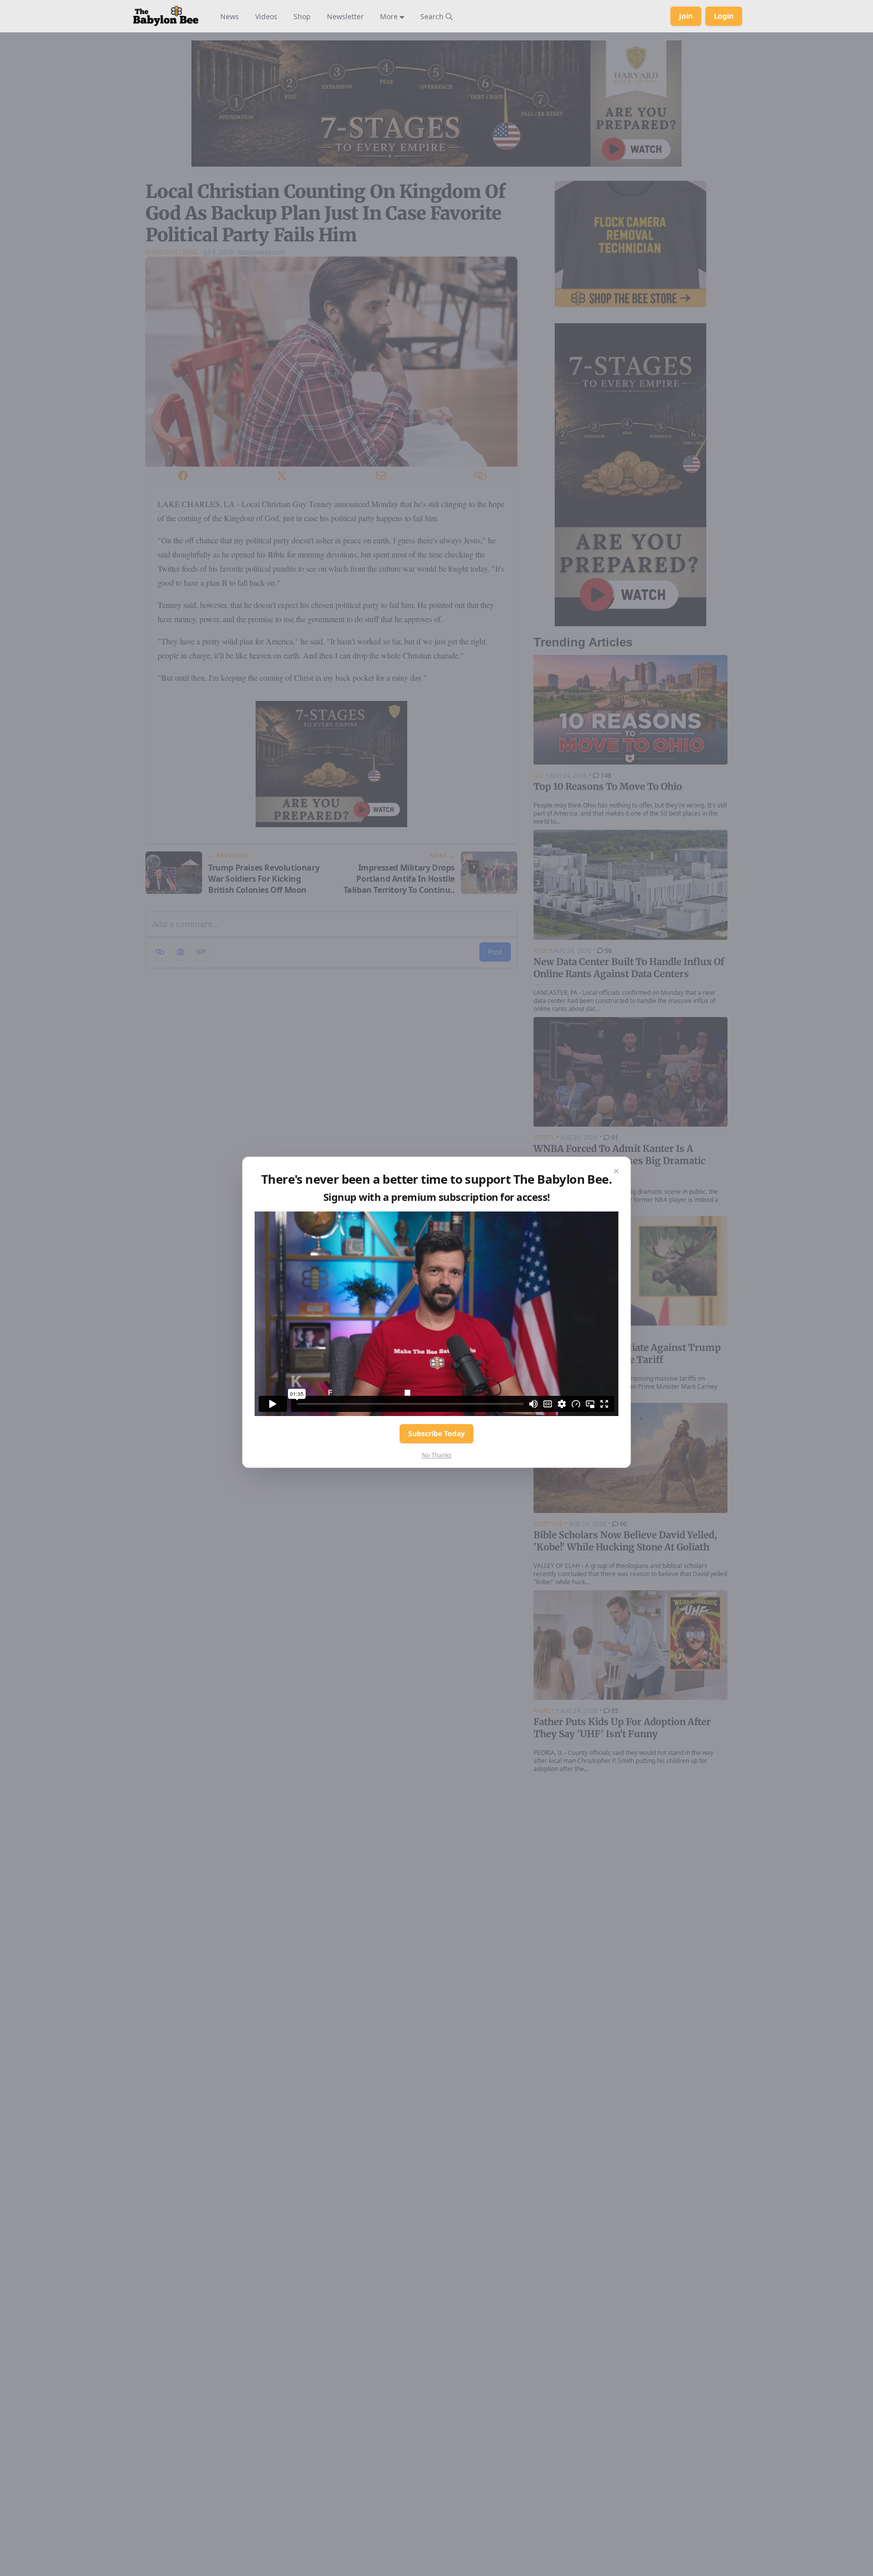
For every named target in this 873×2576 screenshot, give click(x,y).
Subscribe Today (437, 1433)
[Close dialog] (616, 1171)
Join (686, 16)
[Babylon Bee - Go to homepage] (166, 16)
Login (724, 16)
